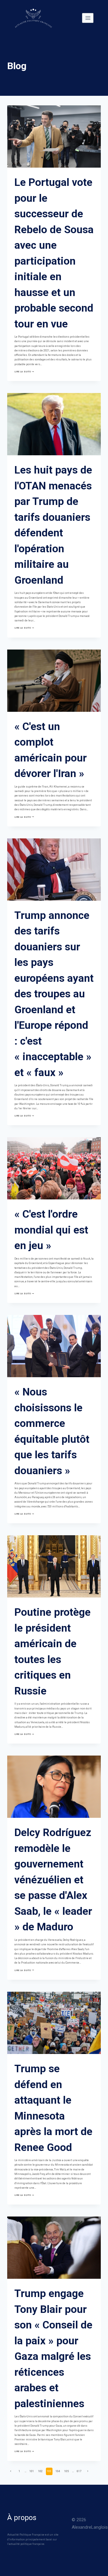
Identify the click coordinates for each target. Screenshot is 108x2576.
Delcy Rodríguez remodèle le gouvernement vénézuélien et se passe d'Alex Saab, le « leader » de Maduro (53, 1880)
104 (58, 2471)
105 (66, 2471)
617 (79, 2471)
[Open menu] (88, 18)
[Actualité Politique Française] (33, 18)
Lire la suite (24, 372)
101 (32, 2471)
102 (40, 2471)
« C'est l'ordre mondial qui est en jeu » (51, 1230)
